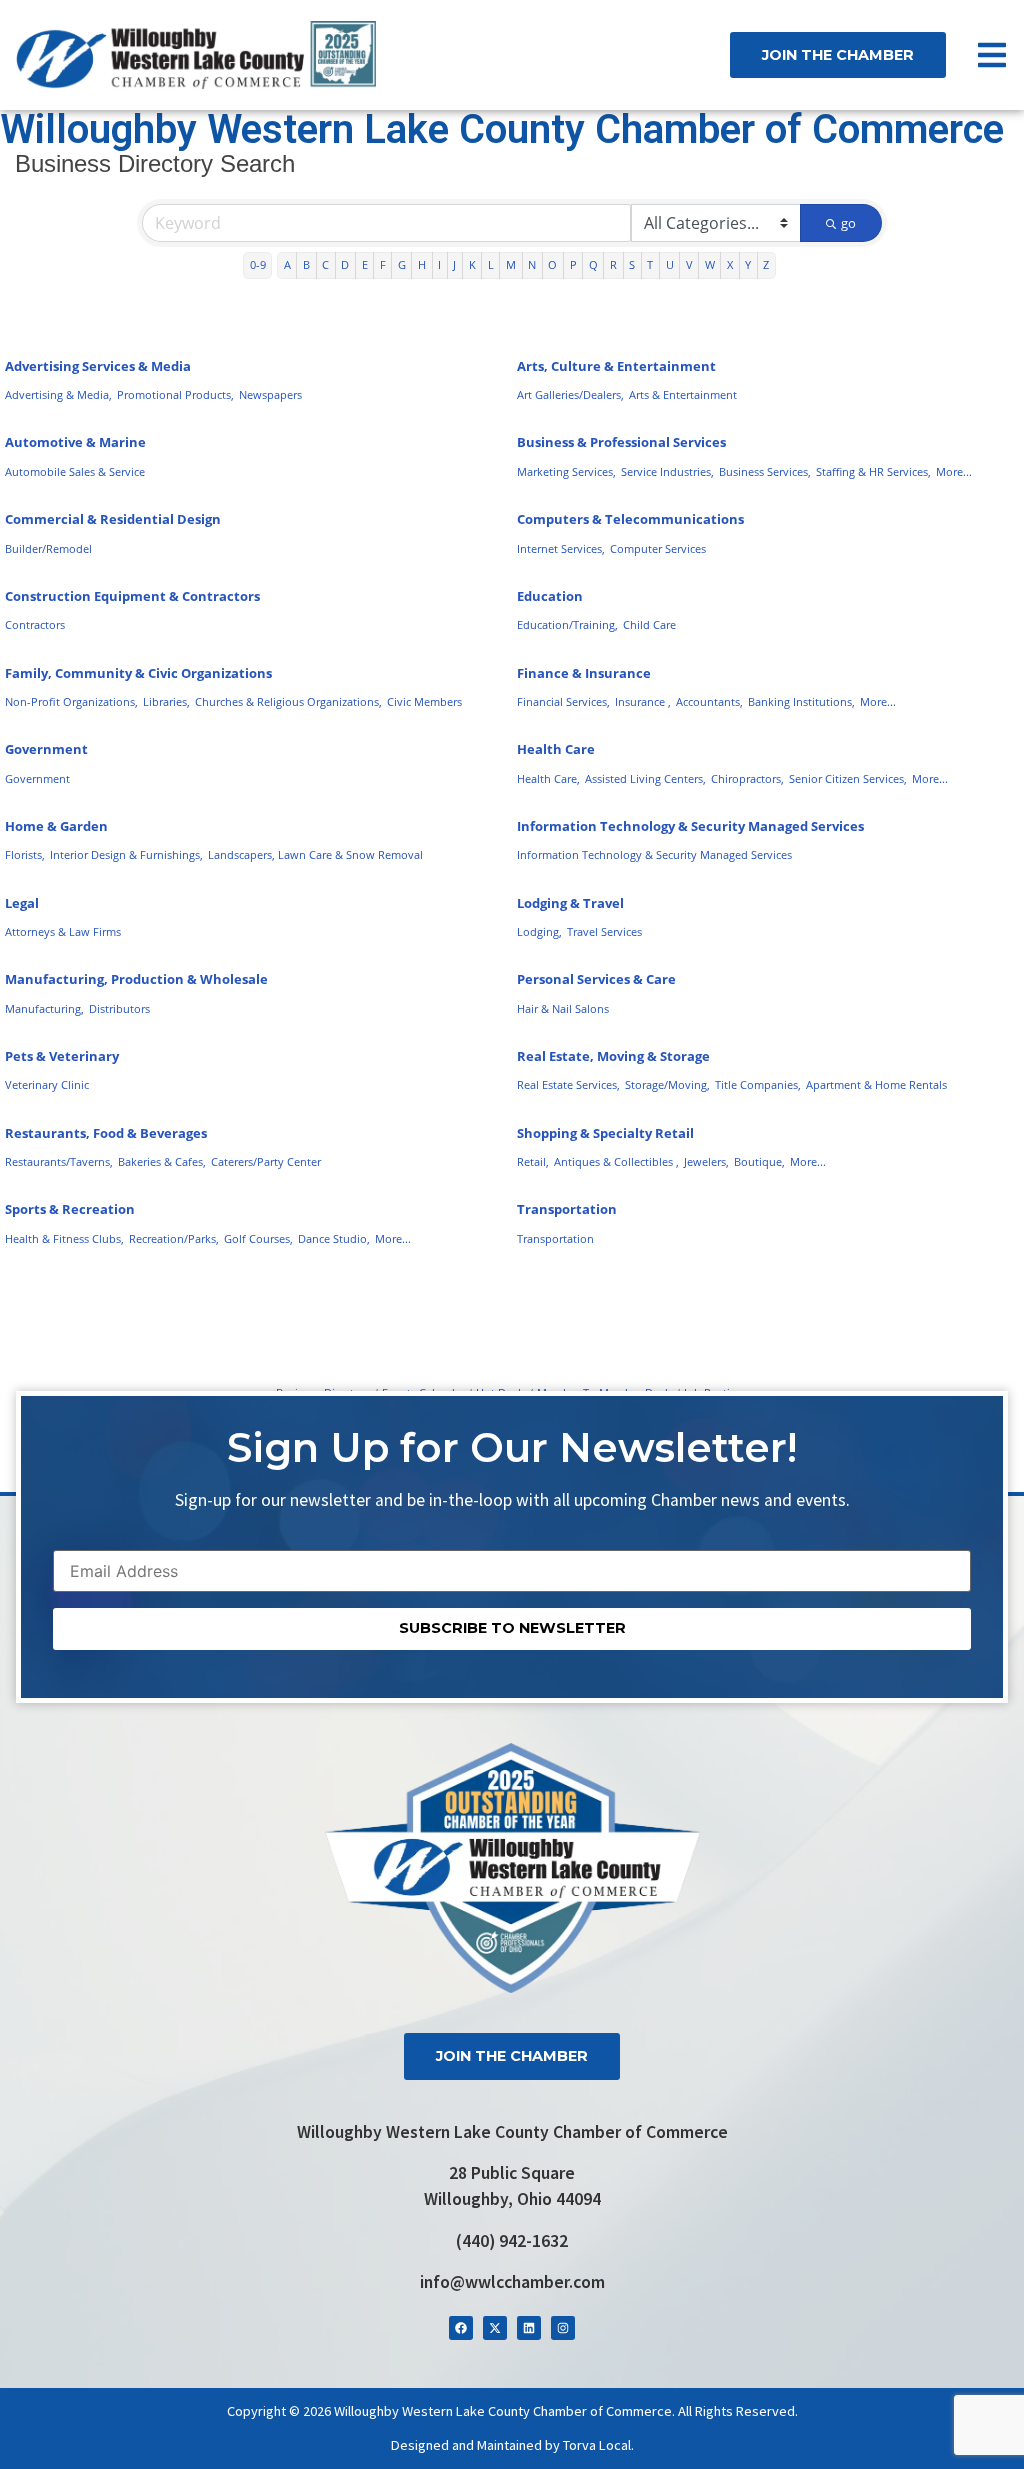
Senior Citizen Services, (848, 778)
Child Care (649, 624)
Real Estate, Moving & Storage (613, 1056)
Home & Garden (56, 826)
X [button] (730, 264)
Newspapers (270, 394)
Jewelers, (706, 1161)
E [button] (365, 264)
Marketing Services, (566, 471)
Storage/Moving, (667, 1084)
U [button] (670, 264)
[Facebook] (461, 2328)
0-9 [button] (258, 264)
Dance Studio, (334, 1238)
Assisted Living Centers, (645, 778)
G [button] (402, 264)
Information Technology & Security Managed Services (690, 826)
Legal (22, 903)
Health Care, (548, 778)
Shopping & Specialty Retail (605, 1133)
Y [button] (748, 264)
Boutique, (759, 1161)
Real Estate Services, (568, 1084)
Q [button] (593, 264)
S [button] (632, 264)
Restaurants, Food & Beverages (106, 1133)
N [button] (532, 264)
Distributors (119, 1008)
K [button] (472, 264)
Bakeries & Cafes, (162, 1161)
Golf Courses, (258, 1238)
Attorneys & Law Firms (63, 931)
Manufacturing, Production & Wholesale (136, 979)
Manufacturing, (44, 1008)
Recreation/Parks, (174, 1238)
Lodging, (539, 931)
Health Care (556, 749)
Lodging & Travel (570, 903)
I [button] (439, 264)
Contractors (35, 624)
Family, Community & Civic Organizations (138, 673)
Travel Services (604, 931)
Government (46, 749)
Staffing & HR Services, (873, 471)
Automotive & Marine (75, 442)
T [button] (650, 264)
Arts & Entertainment (683, 394)
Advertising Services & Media (98, 366)
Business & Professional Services (621, 442)
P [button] (573, 264)
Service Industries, (667, 471)
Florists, (25, 854)
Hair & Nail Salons (563, 1008)
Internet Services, (561, 548)
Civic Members (424, 701)
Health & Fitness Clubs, (64, 1238)
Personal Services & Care (596, 979)
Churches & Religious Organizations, (288, 701)
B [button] (306, 264)
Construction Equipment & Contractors (132, 596)
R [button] (613, 264)
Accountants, (709, 701)
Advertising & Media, (58, 394)
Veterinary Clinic (47, 1084)
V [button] (689, 264)
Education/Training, (567, 624)
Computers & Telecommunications (630, 519)
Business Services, (765, 471)
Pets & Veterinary (62, 1056)
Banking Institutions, (801, 701)
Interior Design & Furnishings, (126, 854)
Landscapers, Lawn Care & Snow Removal (315, 854)
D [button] (345, 264)
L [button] (491, 264)
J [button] (454, 264)
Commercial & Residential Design (113, 519)
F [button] (383, 264)
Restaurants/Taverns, (59, 1161)
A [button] (287, 264)
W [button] (710, 264)
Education (550, 596)
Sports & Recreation (70, 1209)
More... (954, 471)
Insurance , (643, 701)
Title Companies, (758, 1084)
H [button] (422, 264)
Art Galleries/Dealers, (570, 394)
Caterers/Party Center (266, 1161)
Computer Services (658, 548)
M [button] (511, 264)
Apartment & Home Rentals (876, 1084)
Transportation (567, 1209)
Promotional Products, (175, 394)
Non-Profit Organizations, (71, 701)
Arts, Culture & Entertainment (616, 366)
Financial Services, (563, 701)
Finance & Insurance (584, 673)
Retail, (533, 1161)
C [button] (325, 264)
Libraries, (166, 701)
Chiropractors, (747, 778)
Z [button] (766, 264)
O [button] (552, 264)
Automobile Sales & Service (75, 471)
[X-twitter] (495, 2328)
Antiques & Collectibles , (616, 1161)
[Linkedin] (529, 2328)
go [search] (848, 223)
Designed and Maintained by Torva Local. (512, 2445)
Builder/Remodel (48, 548)
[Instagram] (563, 2328)
